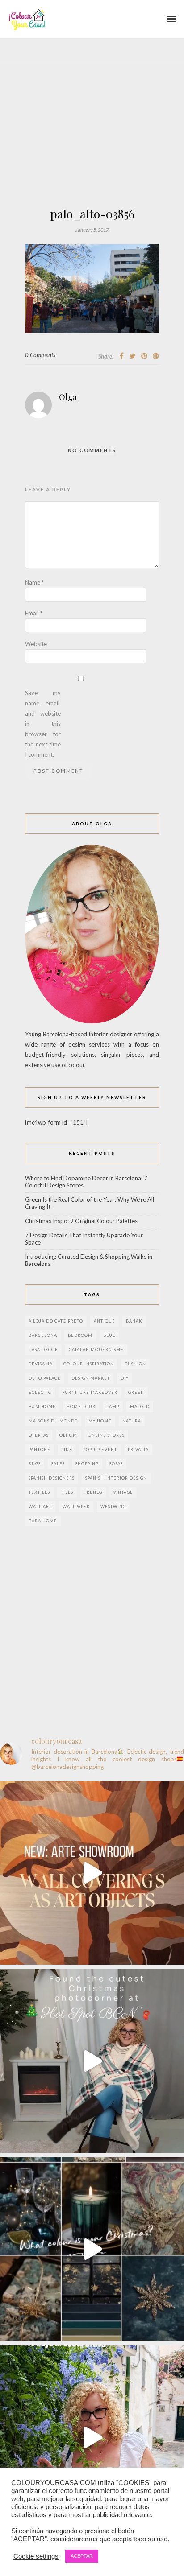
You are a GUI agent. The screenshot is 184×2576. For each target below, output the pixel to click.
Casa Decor (43, 1350)
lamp (113, 1407)
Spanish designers (52, 1478)
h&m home (42, 1407)
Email (34, 613)
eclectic (40, 1392)
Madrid (140, 1407)
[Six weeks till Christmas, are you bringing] (92, 2249)
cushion (135, 1364)
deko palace (45, 1378)
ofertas (39, 1435)
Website (36, 644)
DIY (125, 1378)
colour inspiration (89, 1364)
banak (134, 1321)
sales (58, 1464)
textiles (39, 1492)
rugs (35, 1464)
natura (132, 1421)
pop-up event (100, 1449)
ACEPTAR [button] (82, 2556)
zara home (43, 1521)
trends (93, 1492)
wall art (40, 1506)
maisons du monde (53, 1421)
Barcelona (43, 1335)
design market (91, 1378)
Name (34, 582)
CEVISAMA (41, 1364)
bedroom (80, 1335)
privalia (138, 1449)
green (136, 1392)
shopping (87, 1464)
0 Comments (40, 355)
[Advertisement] (92, 148)
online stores (106, 1435)
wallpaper (76, 1506)
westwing (113, 1506)
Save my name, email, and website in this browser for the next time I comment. (43, 724)
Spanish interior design (116, 1478)
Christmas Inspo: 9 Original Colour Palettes (81, 1221)
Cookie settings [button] (36, 2556)
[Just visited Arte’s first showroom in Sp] (92, 1873)
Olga (68, 397)
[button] (171, 19)
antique (105, 1321)
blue (109, 1335)
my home (100, 1421)
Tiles (67, 1492)
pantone (40, 1449)
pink (67, 1449)
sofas (116, 1464)
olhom (68, 1435)
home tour (81, 1407)
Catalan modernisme (96, 1350)
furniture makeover (90, 1392)
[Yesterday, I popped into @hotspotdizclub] (92, 2061)
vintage (123, 1492)
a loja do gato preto (56, 1321)
